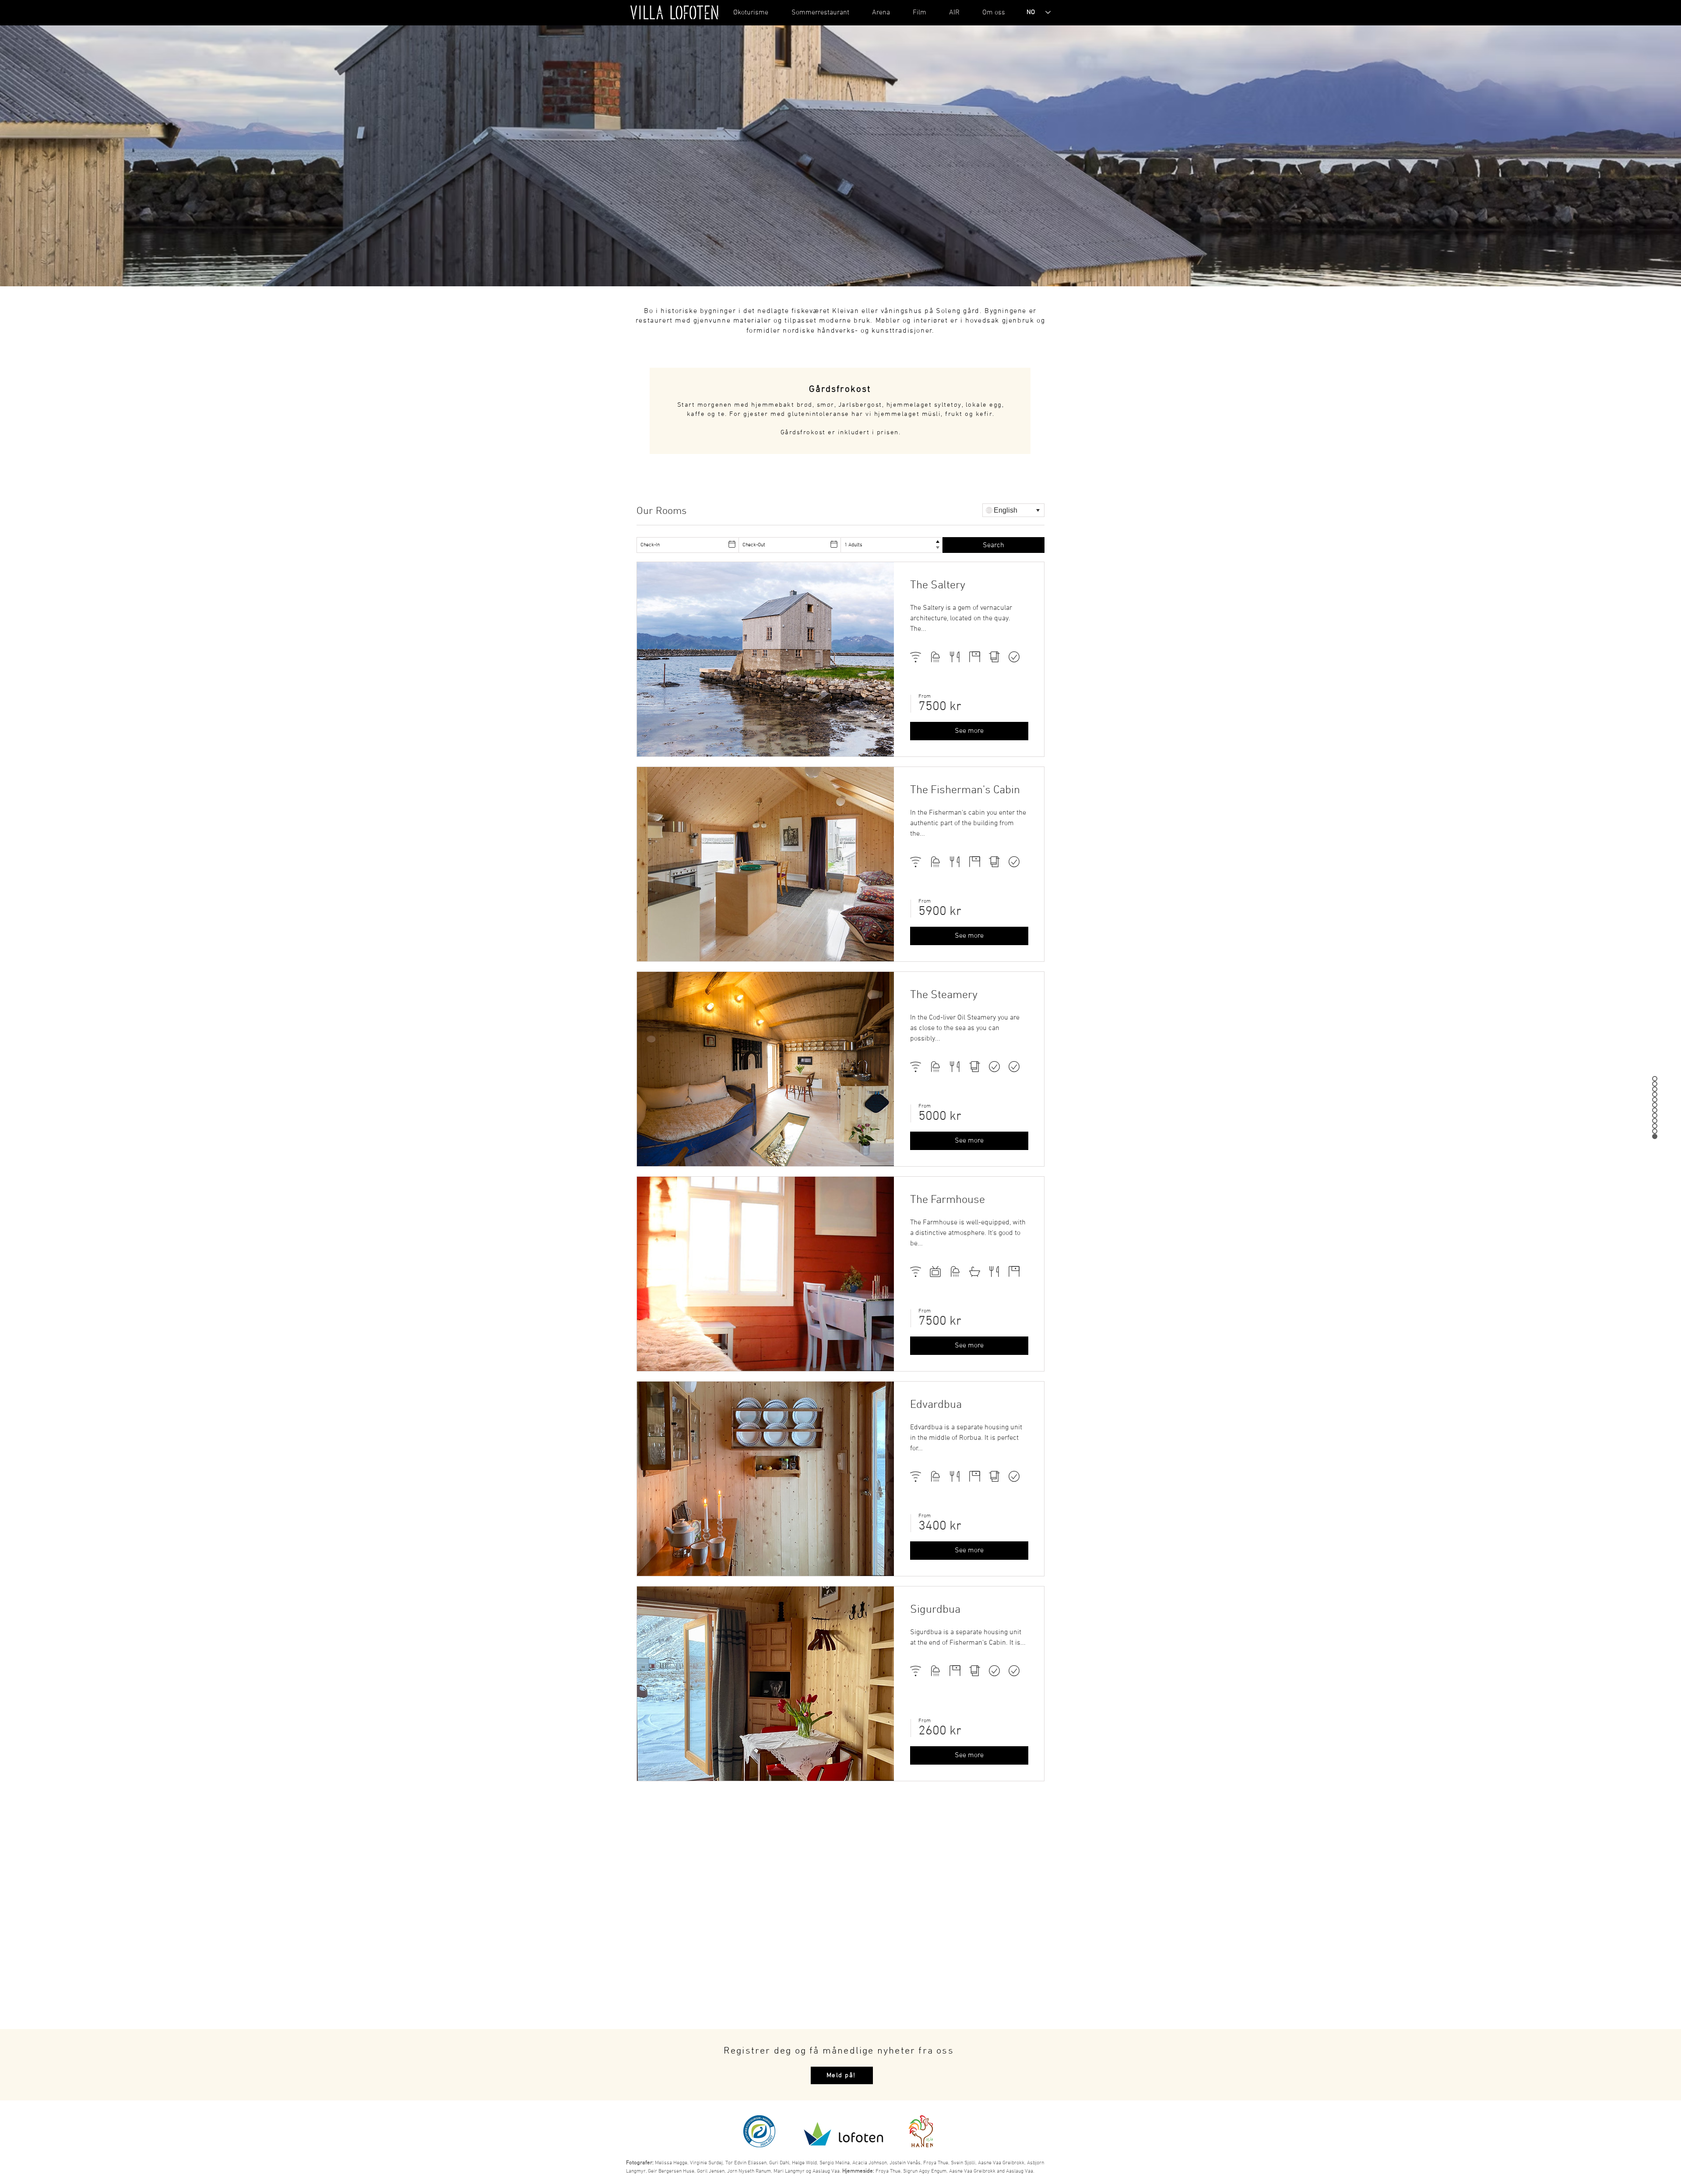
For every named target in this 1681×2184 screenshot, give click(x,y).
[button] (751, 13)
